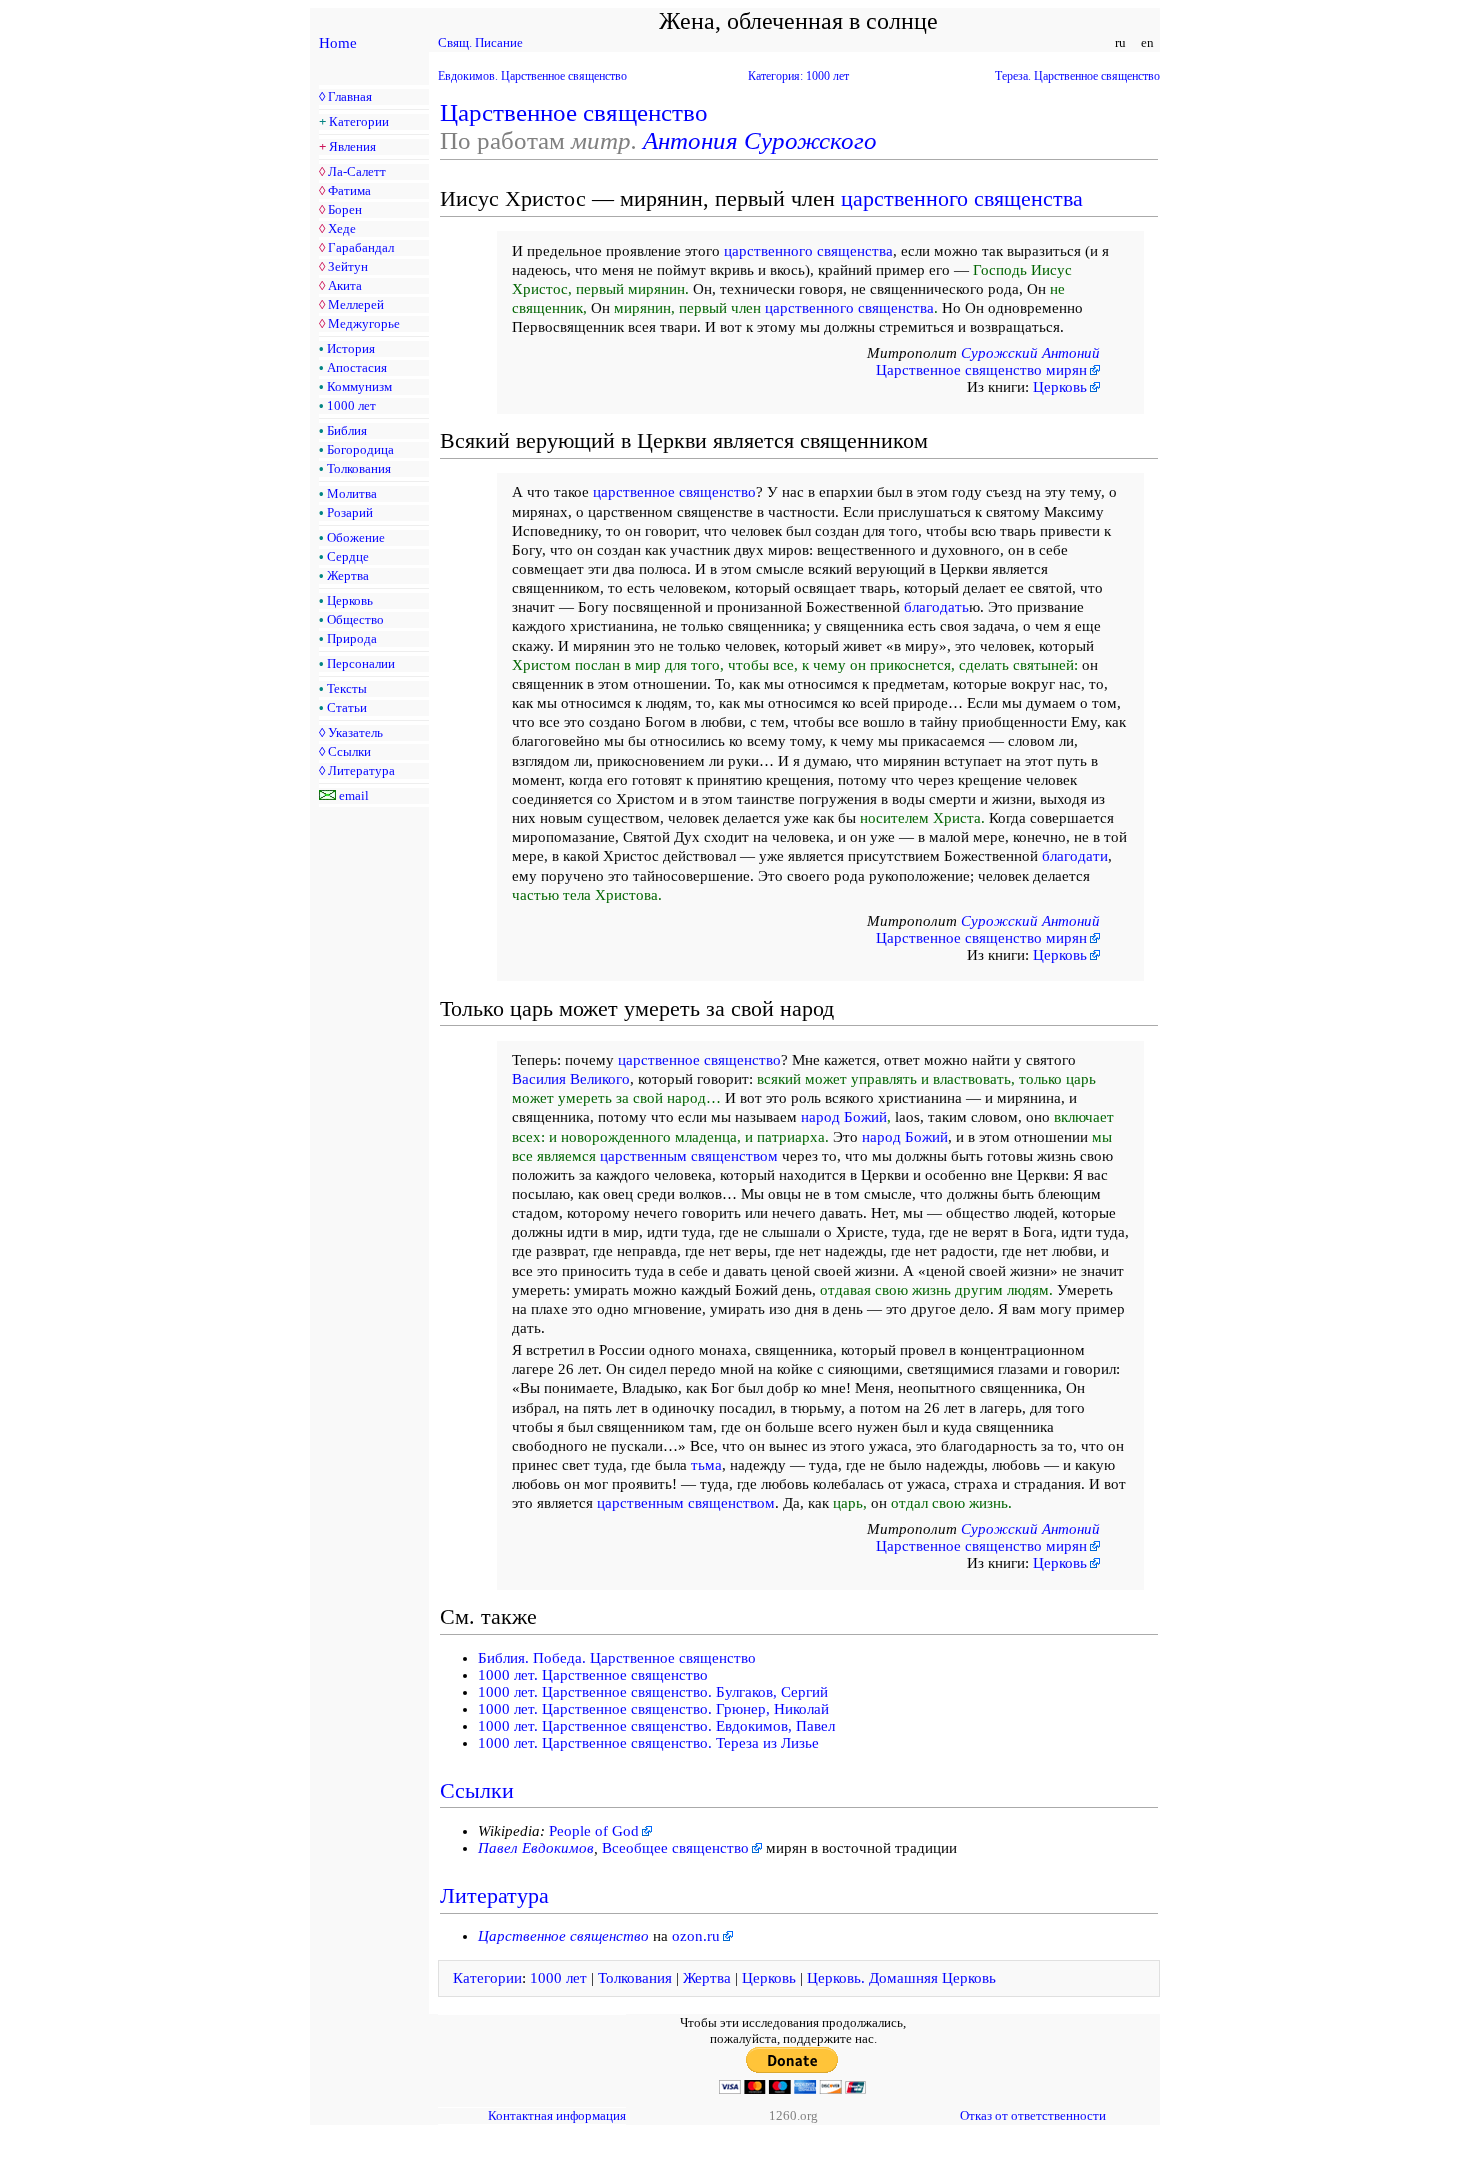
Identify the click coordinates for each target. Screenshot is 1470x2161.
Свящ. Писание (480, 42)
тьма (706, 1465)
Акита (345, 285)
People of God (594, 1831)
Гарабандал (361, 247)
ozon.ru (696, 1936)
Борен (345, 209)
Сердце (348, 556)
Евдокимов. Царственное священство (532, 76)
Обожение (356, 537)
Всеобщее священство (675, 1848)
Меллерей (356, 304)
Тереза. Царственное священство (1077, 76)
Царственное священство (574, 112)
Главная (350, 96)
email (354, 795)
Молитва (352, 493)
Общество (355, 619)
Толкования (359, 468)
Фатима (349, 190)
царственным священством (689, 1156)
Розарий (350, 512)
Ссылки (349, 751)
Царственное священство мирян (981, 370)
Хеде (342, 228)
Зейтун (348, 266)
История (351, 348)
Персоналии (361, 663)
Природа (352, 638)
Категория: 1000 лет (798, 76)
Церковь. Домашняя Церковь (901, 1978)
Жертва (348, 575)
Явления (352, 146)
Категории (359, 121)
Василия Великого (571, 1079)
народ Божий (844, 1117)
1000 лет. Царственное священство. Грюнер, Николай (653, 1709)
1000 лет (351, 405)
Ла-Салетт (357, 171)
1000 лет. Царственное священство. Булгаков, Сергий (653, 1692)
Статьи (347, 707)
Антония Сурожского (760, 140)
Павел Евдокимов (536, 1848)
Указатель (355, 732)
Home (338, 43)
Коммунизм (359, 386)
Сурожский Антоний (1030, 353)
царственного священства (962, 198)
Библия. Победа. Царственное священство (617, 1658)
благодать (936, 607)
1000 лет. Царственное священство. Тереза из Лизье (648, 1743)
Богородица (360, 449)
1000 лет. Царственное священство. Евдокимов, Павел (656, 1726)
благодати (1075, 856)
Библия (347, 430)
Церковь (350, 600)
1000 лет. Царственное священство (593, 1675)
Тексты (347, 688)
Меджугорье (364, 323)
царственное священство (674, 492)
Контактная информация (557, 2115)
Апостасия (357, 367)
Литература (361, 770)
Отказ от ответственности (1033, 2115)
